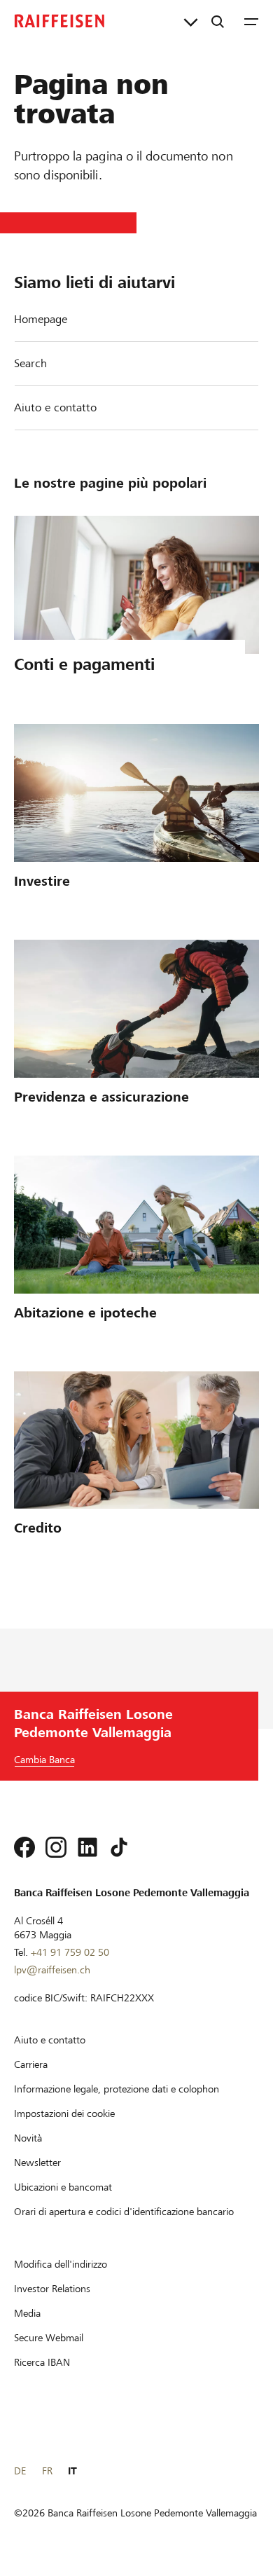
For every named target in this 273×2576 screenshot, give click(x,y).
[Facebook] (24, 1847)
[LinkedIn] (87, 1847)
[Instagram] (56, 1847)
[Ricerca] (218, 21)
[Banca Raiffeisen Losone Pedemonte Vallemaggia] (59, 21)
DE (20, 2471)
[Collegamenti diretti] (191, 21)
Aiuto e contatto (55, 407)
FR (47, 2471)
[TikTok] (119, 1847)
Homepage (41, 319)
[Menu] (251, 21)
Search (30, 363)
